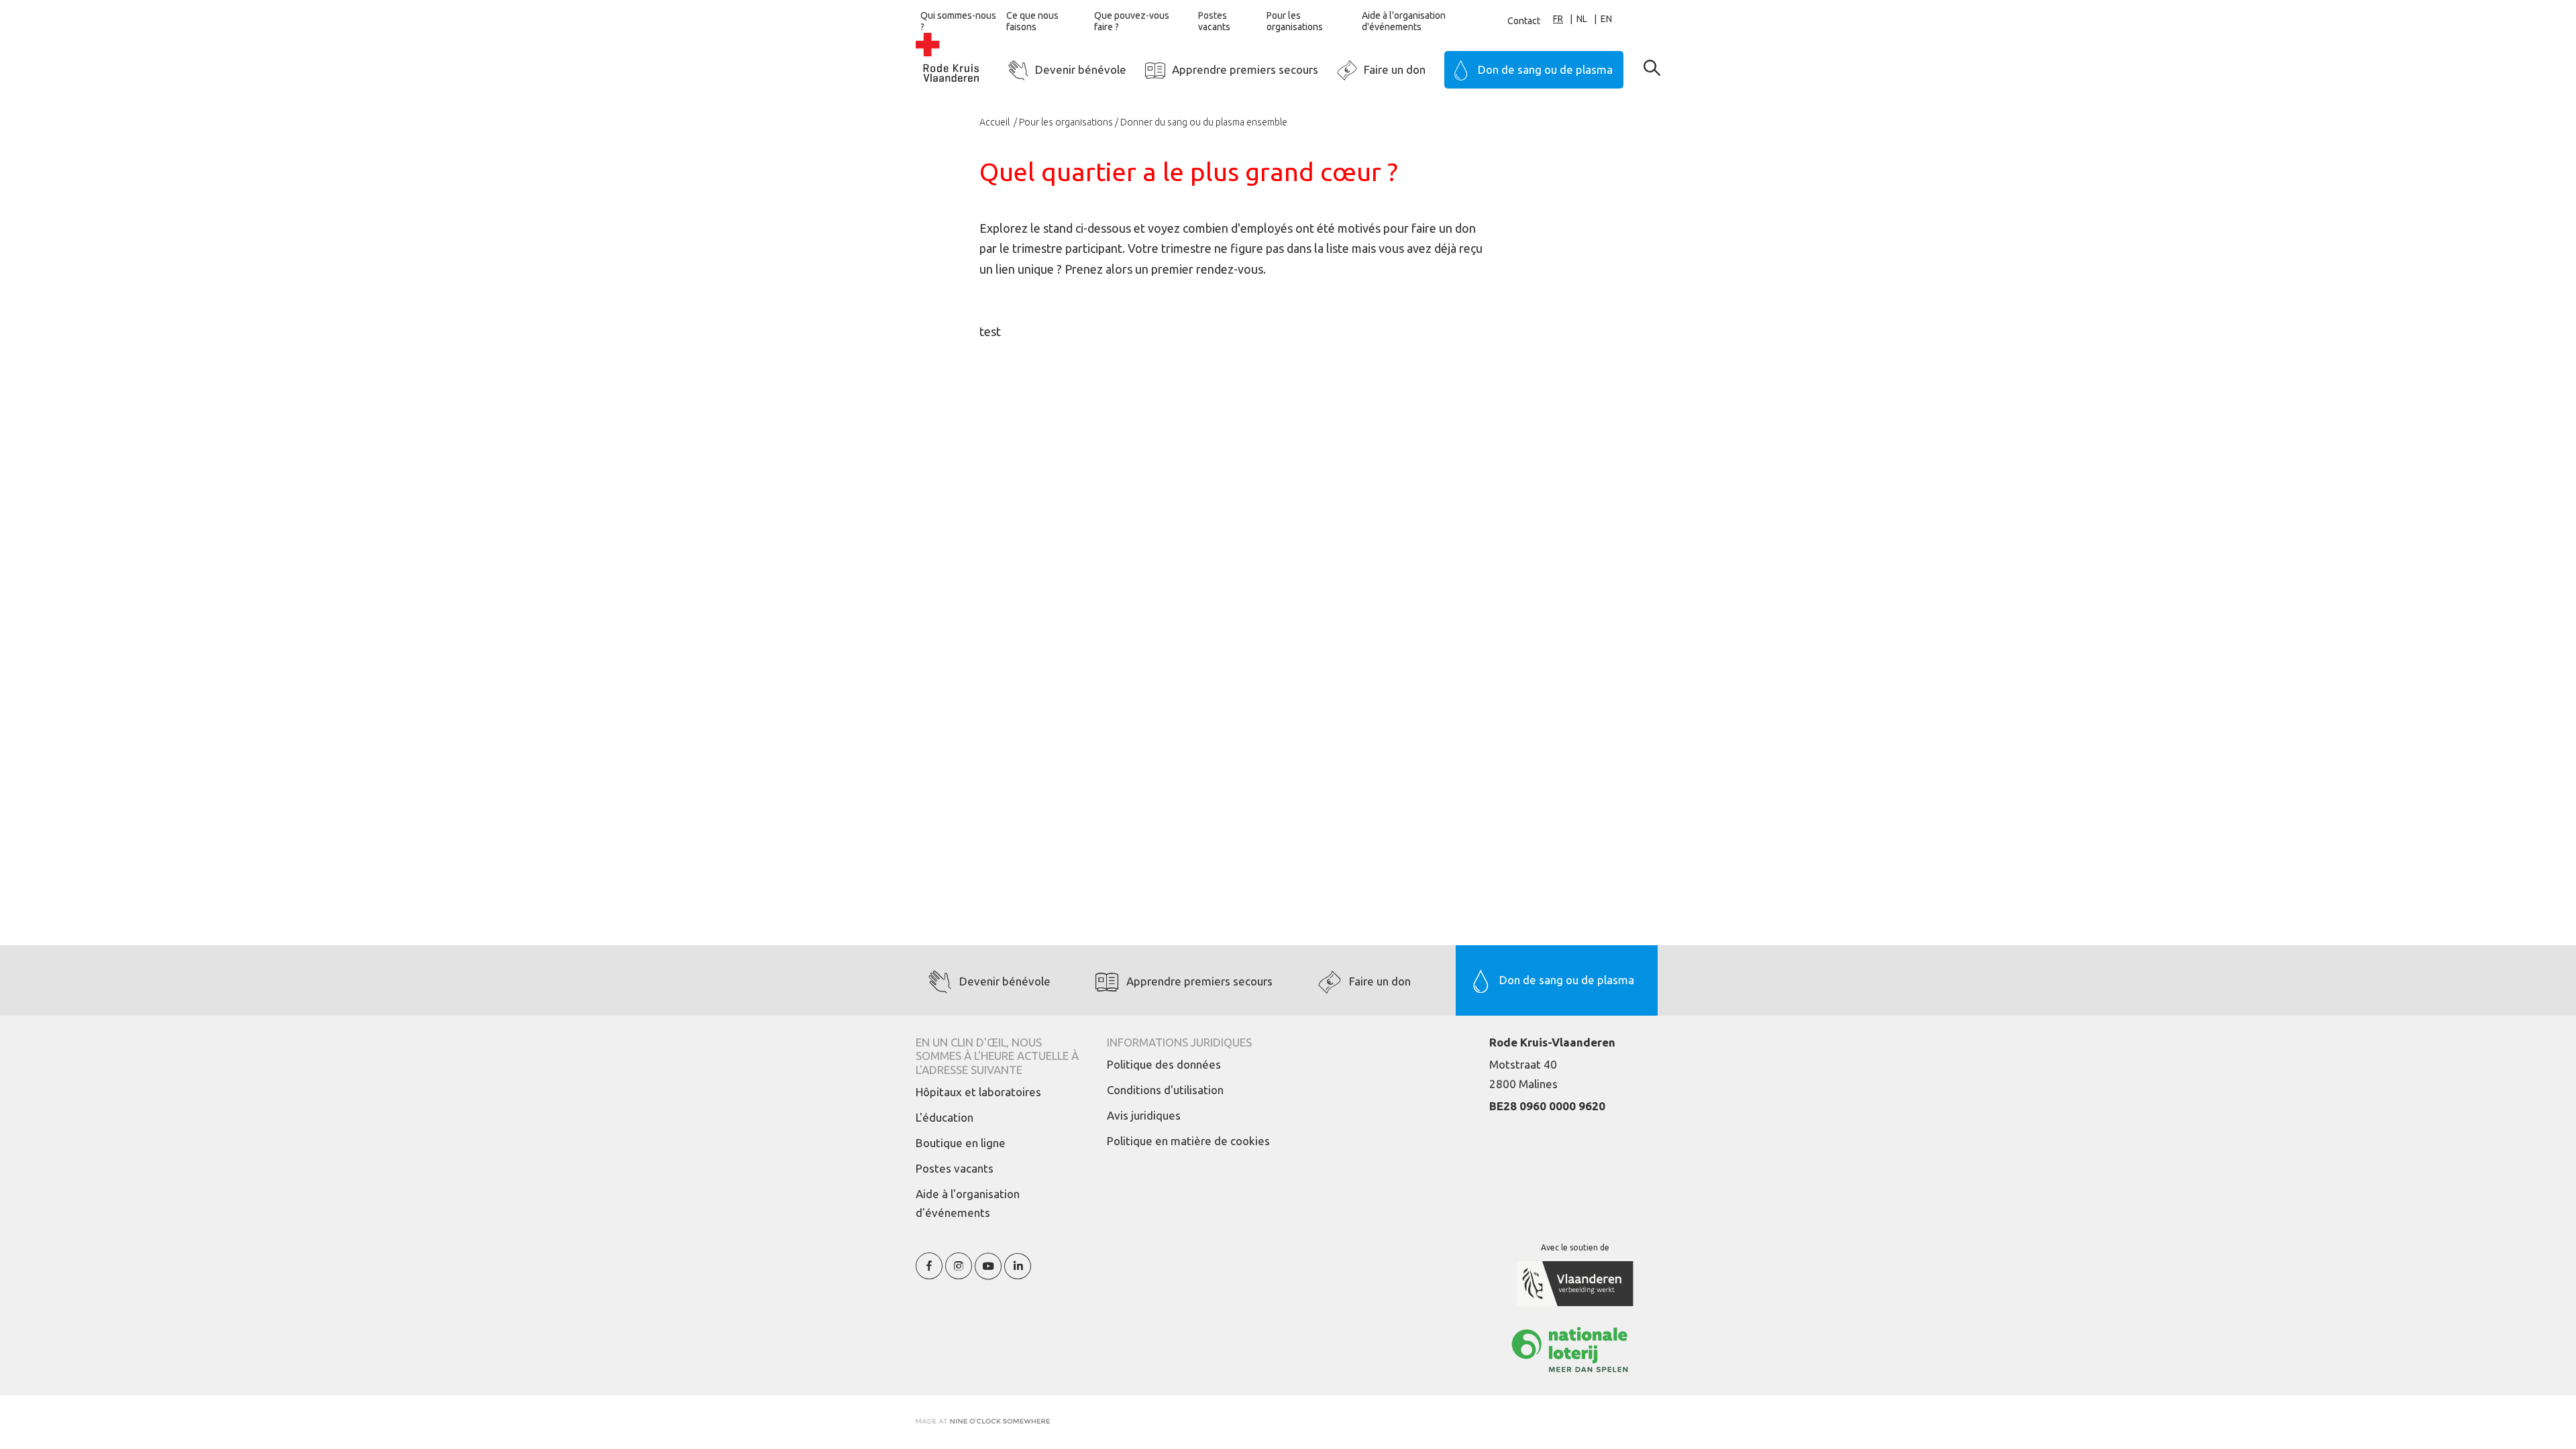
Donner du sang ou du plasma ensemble (1204, 122)
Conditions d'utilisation (1165, 1090)
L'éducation (945, 1117)
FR (1558, 19)
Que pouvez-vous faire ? (1132, 21)
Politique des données (1164, 1064)
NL (1582, 19)
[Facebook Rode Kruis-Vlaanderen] (929, 1274)
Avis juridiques (1144, 1115)
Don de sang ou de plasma (1545, 69)
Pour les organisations (1295, 21)
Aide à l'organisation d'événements (1404, 21)
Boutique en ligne (961, 1143)
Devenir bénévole (1081, 69)
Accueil (996, 122)
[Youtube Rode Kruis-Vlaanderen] (988, 1274)
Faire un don (1395, 69)
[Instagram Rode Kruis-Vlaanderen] (959, 1274)
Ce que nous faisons (1032, 21)
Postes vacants (1214, 21)
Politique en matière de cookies (1188, 1141)
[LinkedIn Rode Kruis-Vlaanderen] (1018, 1274)
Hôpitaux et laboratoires (978, 1092)
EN (1606, 19)
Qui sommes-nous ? (958, 21)
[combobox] (1565, 19)
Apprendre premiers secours (1245, 69)
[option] (1589, 19)
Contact (1524, 21)
